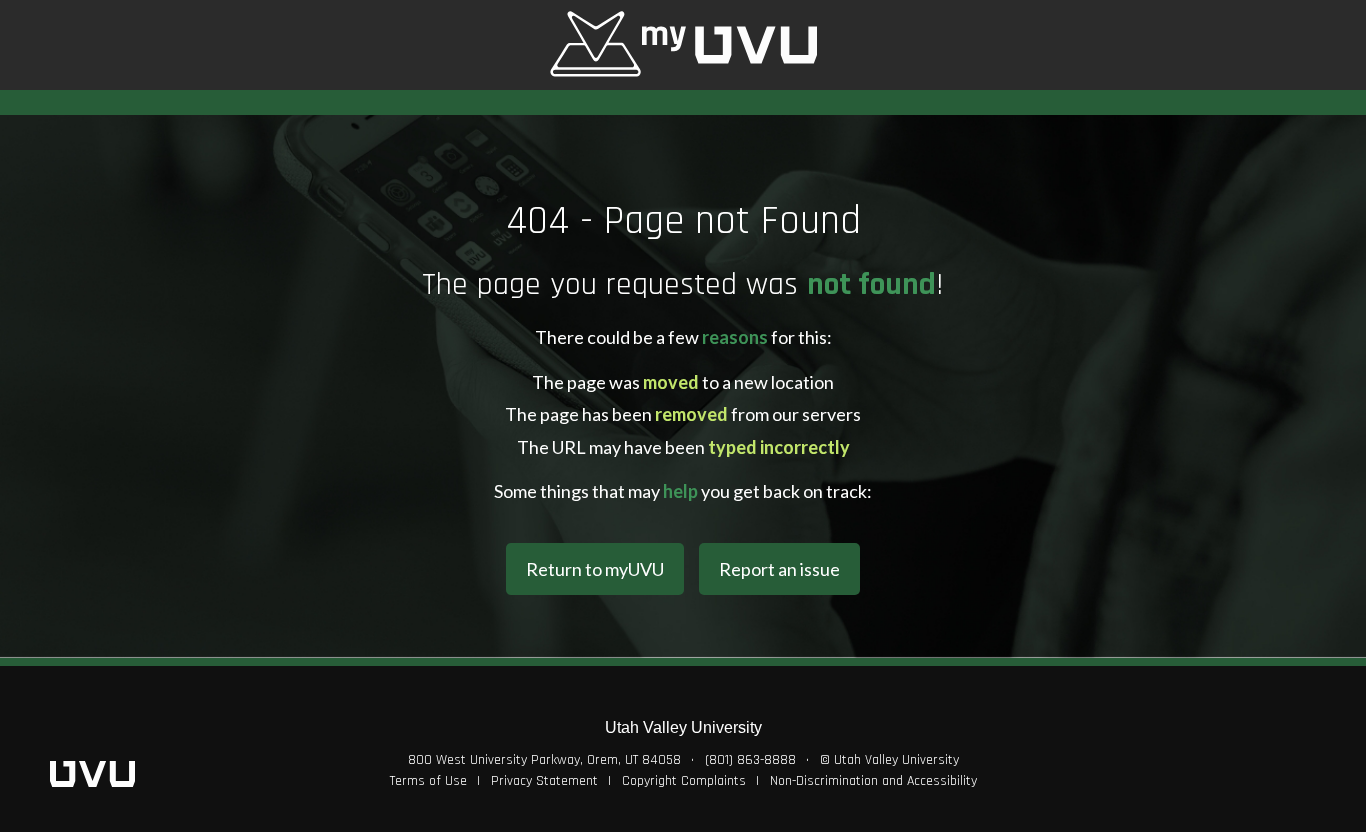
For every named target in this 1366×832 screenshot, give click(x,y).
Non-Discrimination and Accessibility (873, 781)
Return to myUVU (595, 569)
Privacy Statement (544, 781)
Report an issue (779, 569)
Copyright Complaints (684, 781)
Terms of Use (428, 781)
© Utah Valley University (889, 760)
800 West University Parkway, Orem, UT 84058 (544, 760)
